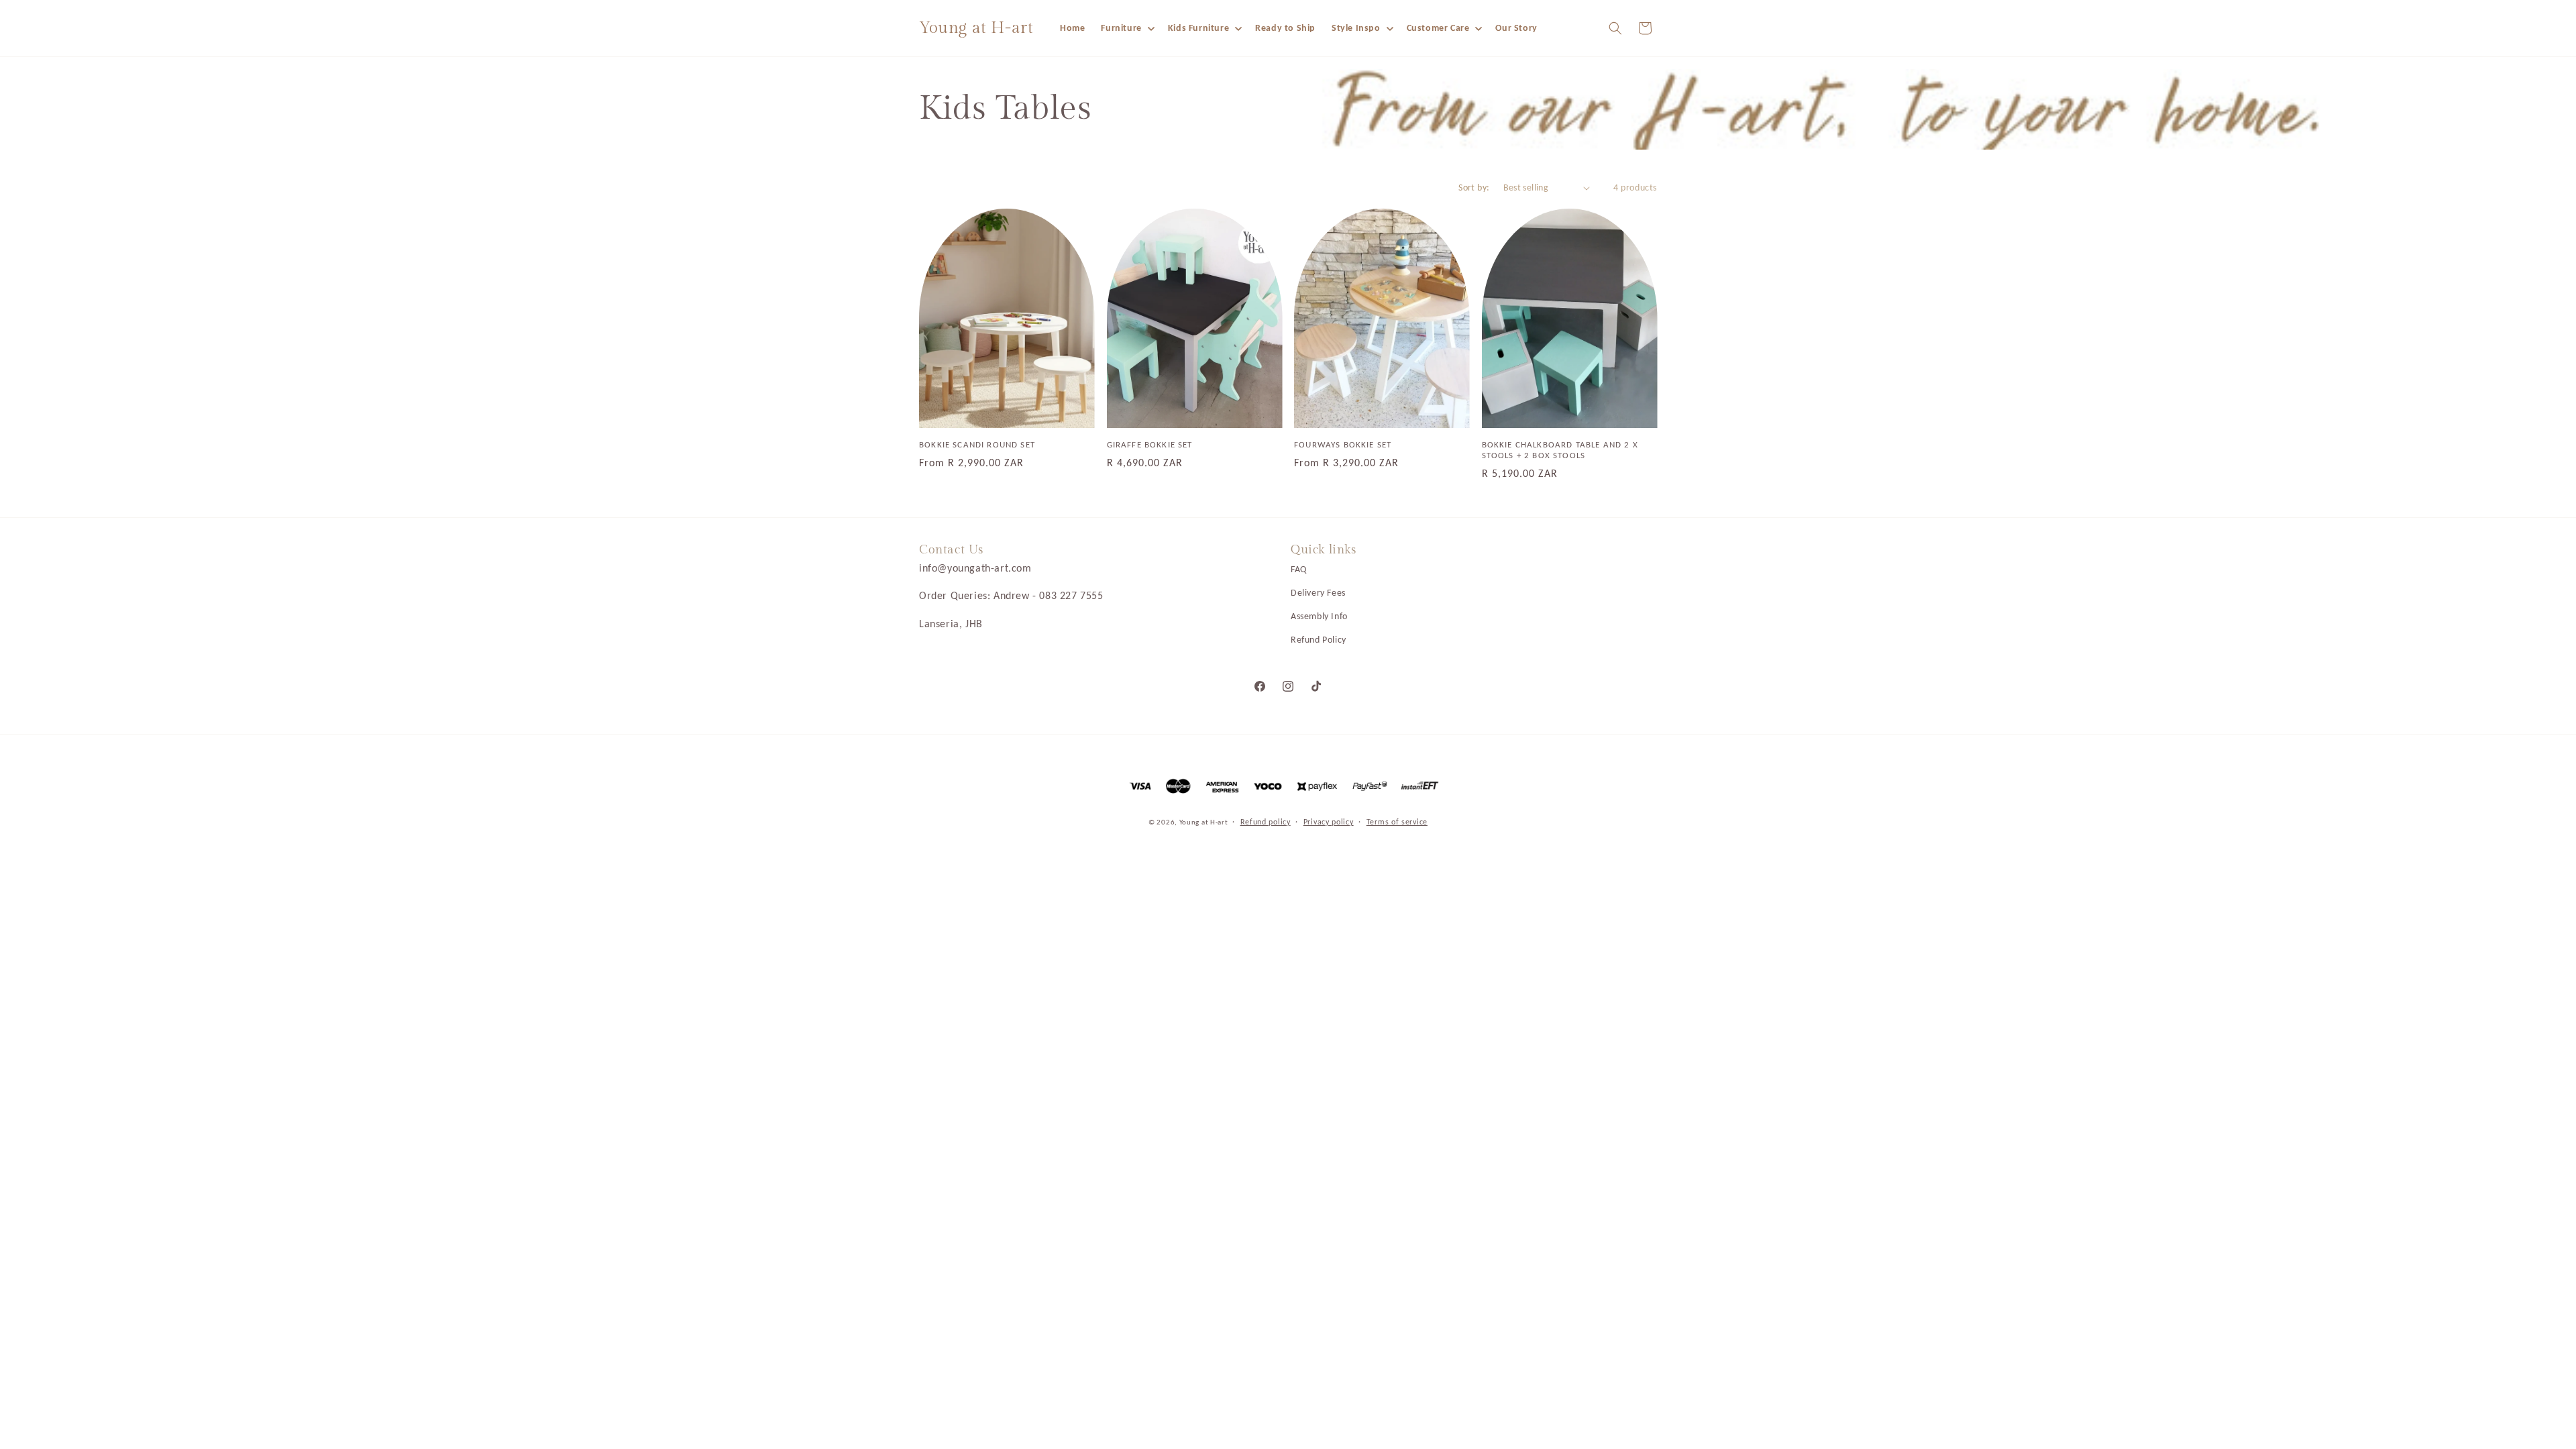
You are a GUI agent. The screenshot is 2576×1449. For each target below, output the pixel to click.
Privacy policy (1329, 822)
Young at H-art (1205, 822)
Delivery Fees (1318, 593)
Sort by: (1474, 187)
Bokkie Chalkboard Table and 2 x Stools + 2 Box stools (1560, 450)
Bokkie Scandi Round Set (977, 444)
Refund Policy (1319, 640)
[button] (1126, 28)
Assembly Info (1319, 616)
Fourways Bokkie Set (1343, 444)
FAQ (1299, 569)
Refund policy (1266, 822)
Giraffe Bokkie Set (1150, 444)
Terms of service (1397, 822)
